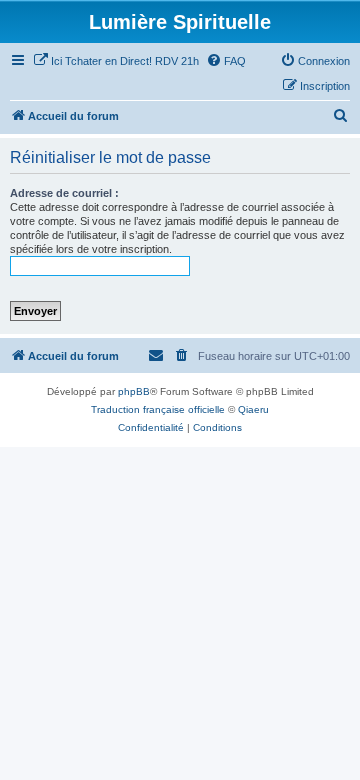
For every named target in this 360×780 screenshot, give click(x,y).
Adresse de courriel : (64, 193)
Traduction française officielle (158, 409)
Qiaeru (253, 409)
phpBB (134, 391)
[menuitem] (116, 61)
